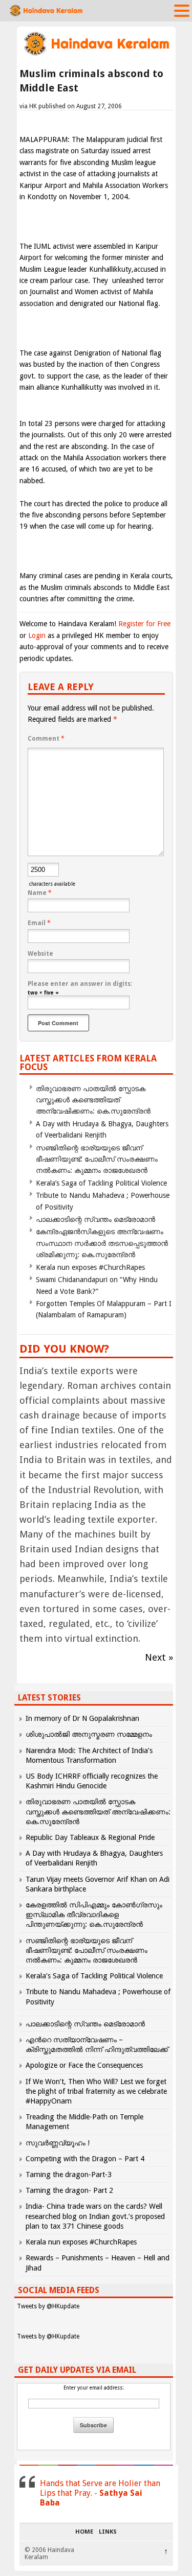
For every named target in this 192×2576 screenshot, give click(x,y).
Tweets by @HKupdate (48, 2306)
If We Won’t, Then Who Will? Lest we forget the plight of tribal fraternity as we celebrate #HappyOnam (96, 2091)
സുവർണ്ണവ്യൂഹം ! (58, 2143)
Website (40, 954)
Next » (159, 1657)
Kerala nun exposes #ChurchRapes (90, 1267)
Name (40, 893)
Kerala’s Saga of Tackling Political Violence (101, 1183)
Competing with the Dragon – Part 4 (85, 2159)
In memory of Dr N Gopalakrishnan (82, 1718)
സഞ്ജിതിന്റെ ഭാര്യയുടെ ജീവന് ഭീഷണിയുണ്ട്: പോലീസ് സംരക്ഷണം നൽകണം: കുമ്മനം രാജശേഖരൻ (97, 1159)
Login (37, 635)
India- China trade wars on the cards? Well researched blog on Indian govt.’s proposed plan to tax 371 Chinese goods (95, 2216)
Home (84, 2532)
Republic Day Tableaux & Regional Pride (90, 1837)
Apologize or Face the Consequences (84, 2065)
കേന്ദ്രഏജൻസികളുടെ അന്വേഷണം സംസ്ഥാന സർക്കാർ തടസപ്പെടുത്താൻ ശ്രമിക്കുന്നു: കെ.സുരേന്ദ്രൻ (102, 1243)
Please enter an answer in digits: (80, 984)
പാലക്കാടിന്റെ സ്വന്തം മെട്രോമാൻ (95, 1219)
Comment (46, 739)
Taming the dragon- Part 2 (69, 2190)
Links (108, 2532)
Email (39, 923)
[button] (182, 10)
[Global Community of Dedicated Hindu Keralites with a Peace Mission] (96, 54)
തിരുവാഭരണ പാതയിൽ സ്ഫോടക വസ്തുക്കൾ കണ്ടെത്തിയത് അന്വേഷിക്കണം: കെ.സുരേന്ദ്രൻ (93, 1100)
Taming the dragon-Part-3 (69, 2175)
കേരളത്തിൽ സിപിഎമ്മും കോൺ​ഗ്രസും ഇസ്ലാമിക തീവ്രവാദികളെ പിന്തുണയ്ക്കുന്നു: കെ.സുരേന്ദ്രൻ (94, 1915)
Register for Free (144, 624)
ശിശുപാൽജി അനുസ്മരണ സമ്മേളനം (89, 1734)
